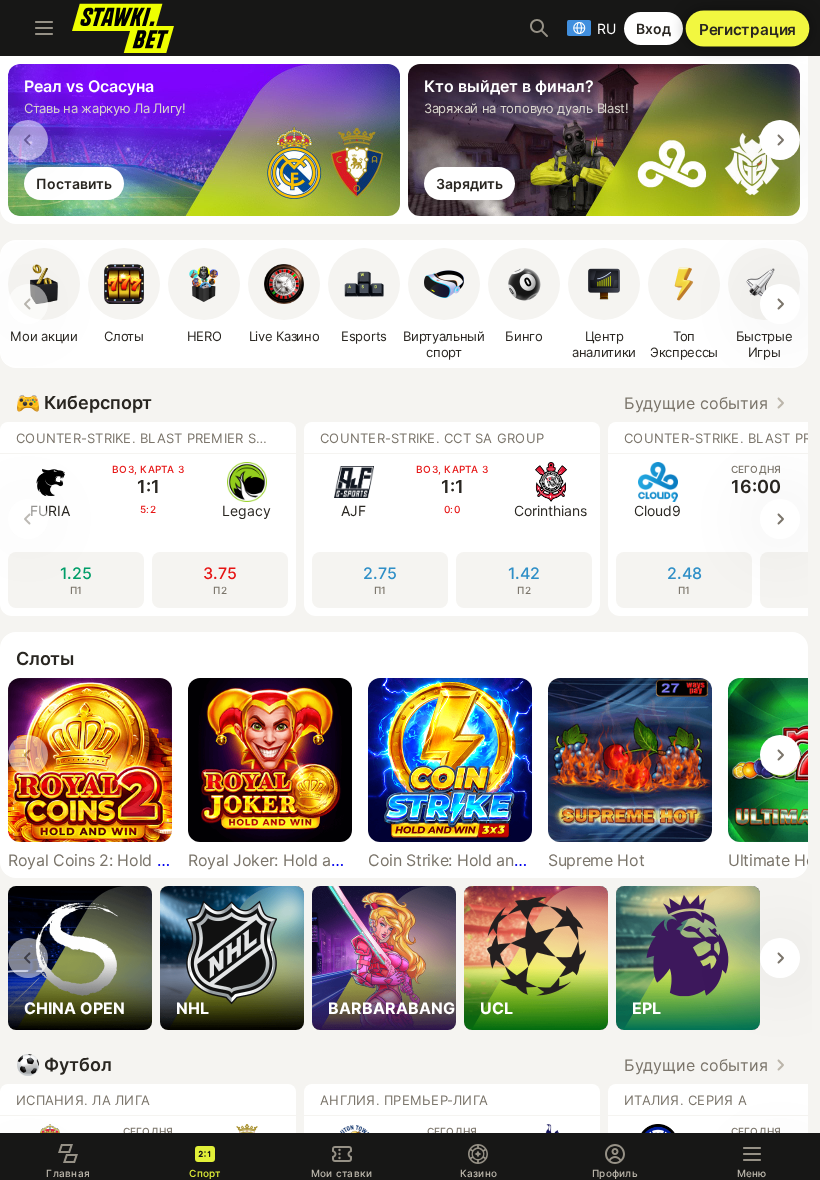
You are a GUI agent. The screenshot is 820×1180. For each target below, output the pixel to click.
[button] (204, 296)
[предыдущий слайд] (28, 140)
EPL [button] (646, 1008)
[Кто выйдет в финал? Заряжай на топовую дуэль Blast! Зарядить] (608, 210)
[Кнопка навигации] (44, 28)
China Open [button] (74, 1008)
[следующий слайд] (780, 140)
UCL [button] (496, 1008)
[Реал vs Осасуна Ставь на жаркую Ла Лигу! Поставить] (208, 210)
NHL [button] (192, 1008)
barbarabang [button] (391, 1008)
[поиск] (539, 28)
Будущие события (696, 403)
